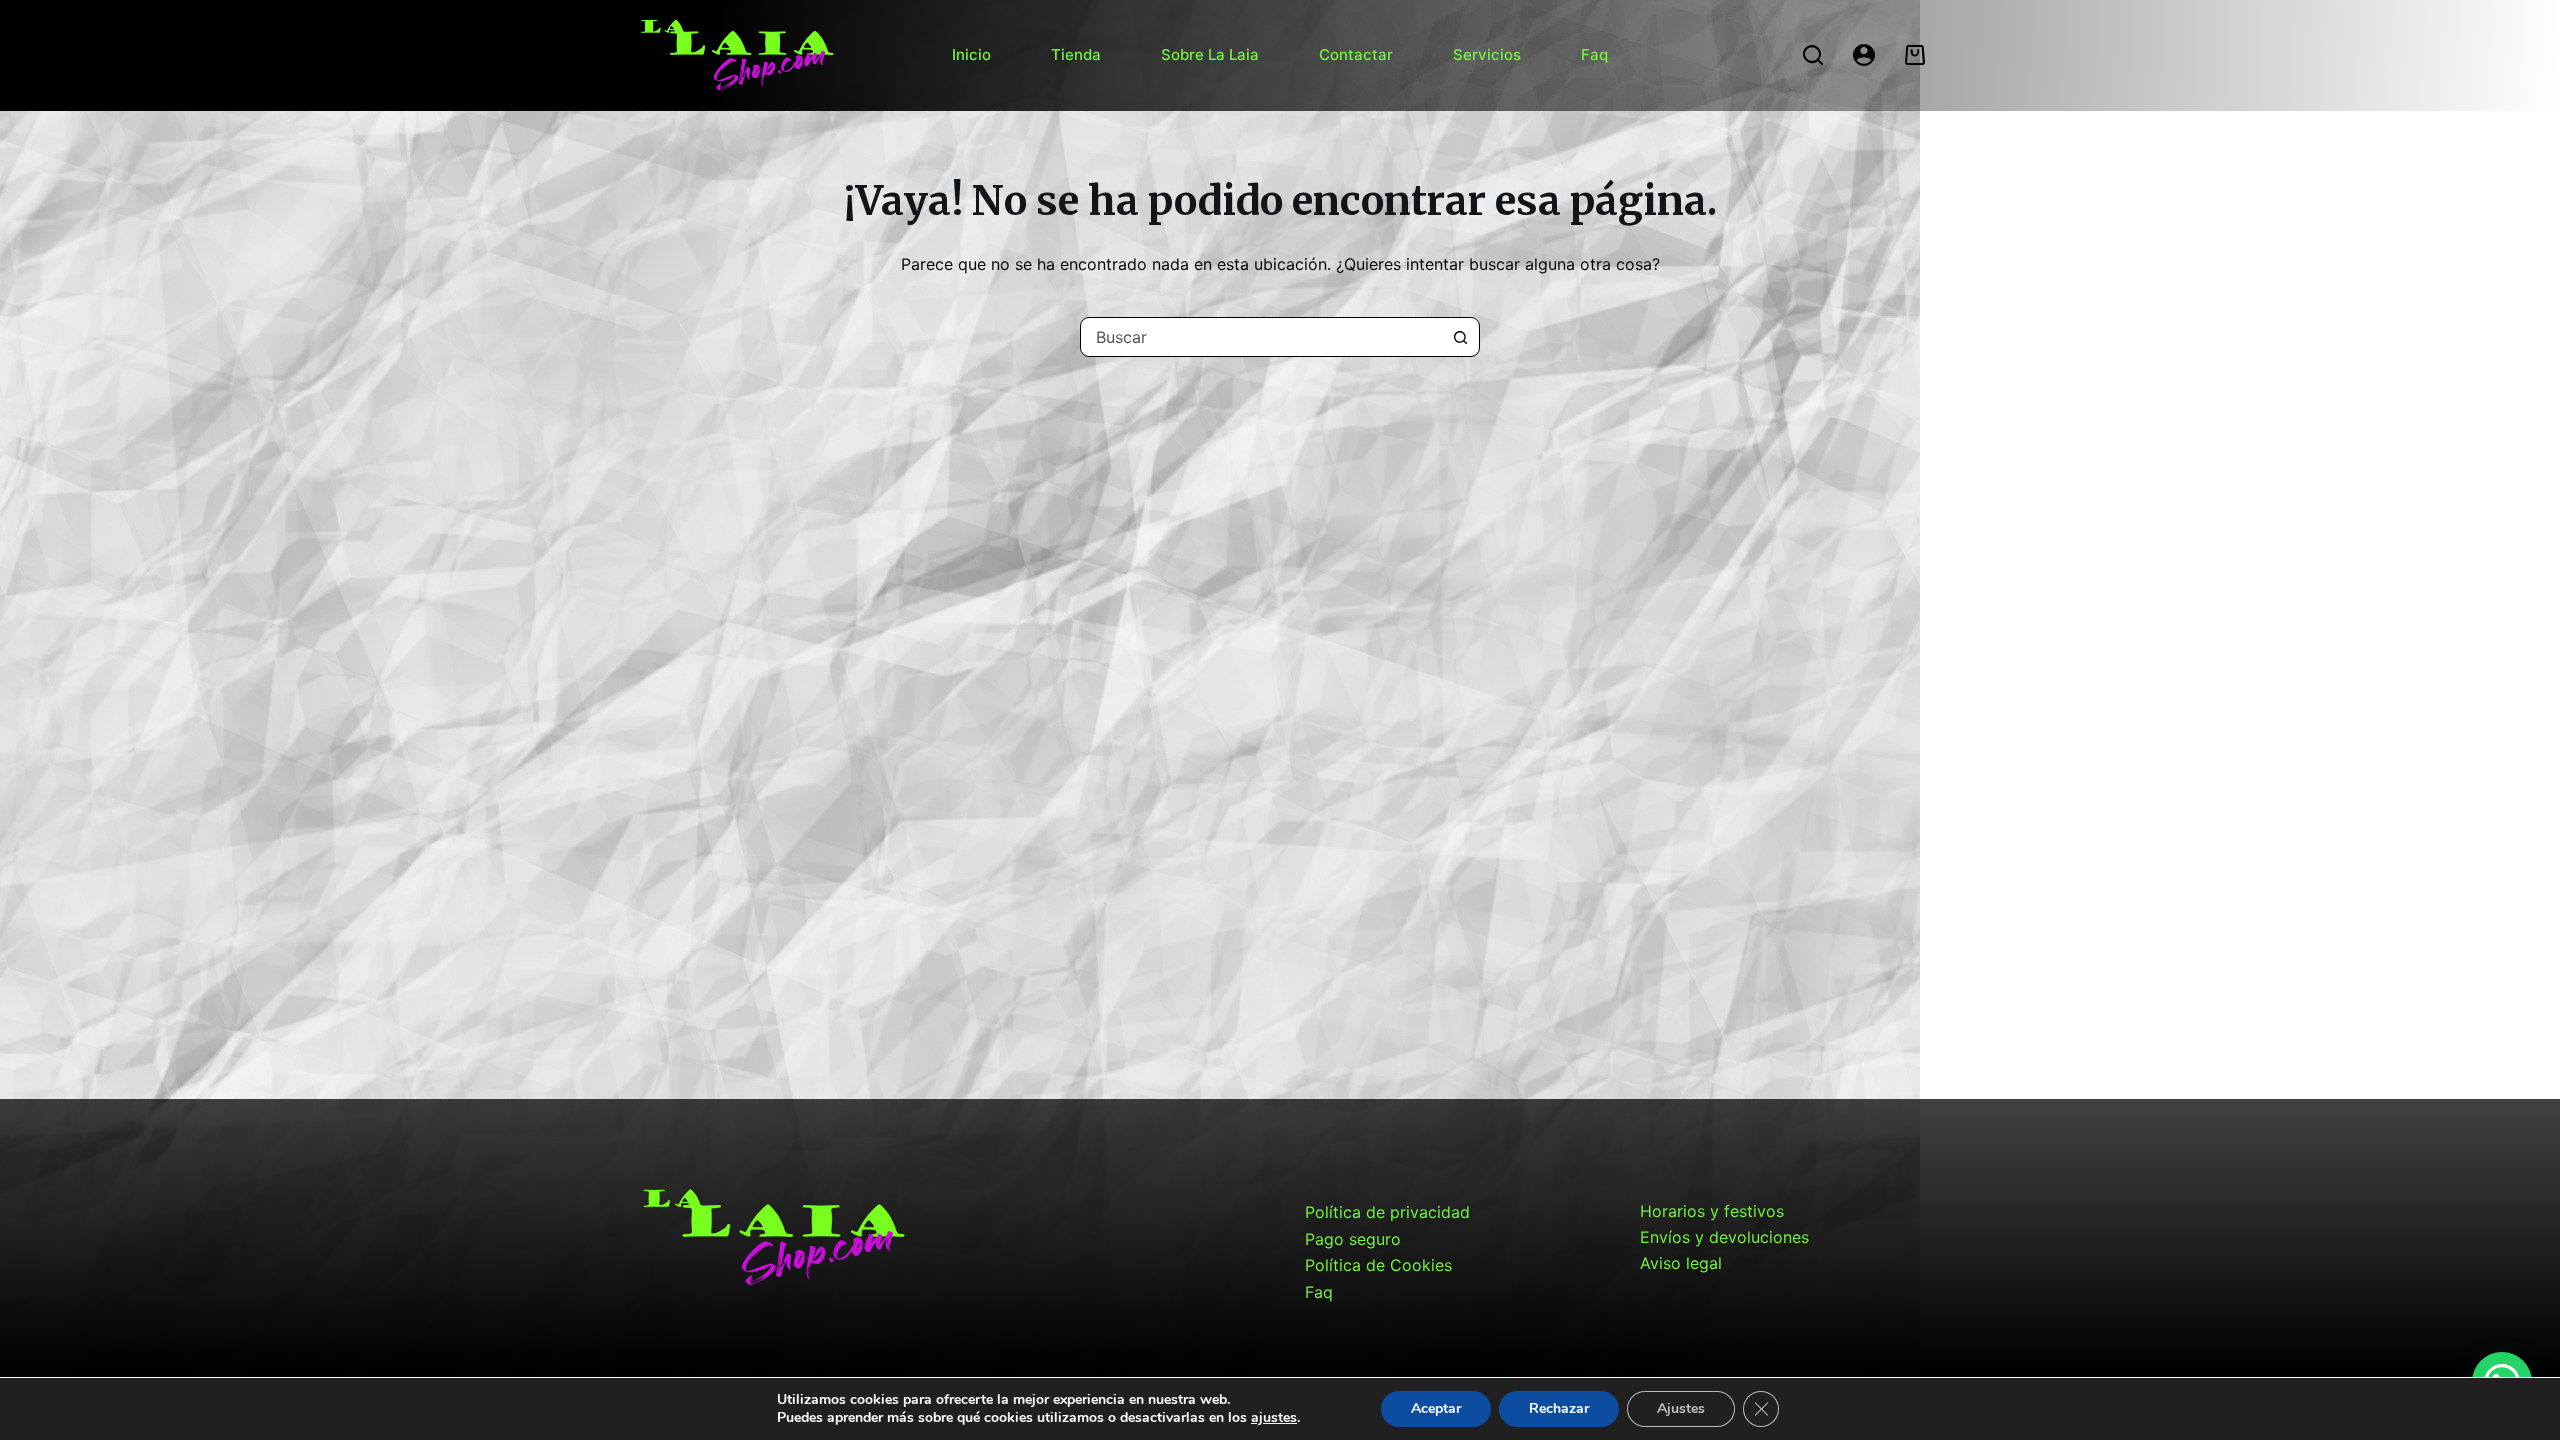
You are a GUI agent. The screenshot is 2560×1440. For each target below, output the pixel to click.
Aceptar (1436, 1408)
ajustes (1274, 1418)
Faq (1594, 54)
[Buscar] (1813, 55)
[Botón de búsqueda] (1460, 337)
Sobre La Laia (1210, 54)
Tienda (1076, 54)
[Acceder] (1864, 55)
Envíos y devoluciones (1724, 1237)
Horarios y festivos (1712, 1211)
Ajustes (1681, 1408)
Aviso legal (1681, 1263)
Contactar (1356, 54)
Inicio (971, 54)
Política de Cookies (1378, 1265)
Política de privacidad (1387, 1212)
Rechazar (1559, 1408)
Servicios (1487, 54)
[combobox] (1261, 337)
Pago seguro (1353, 1239)
